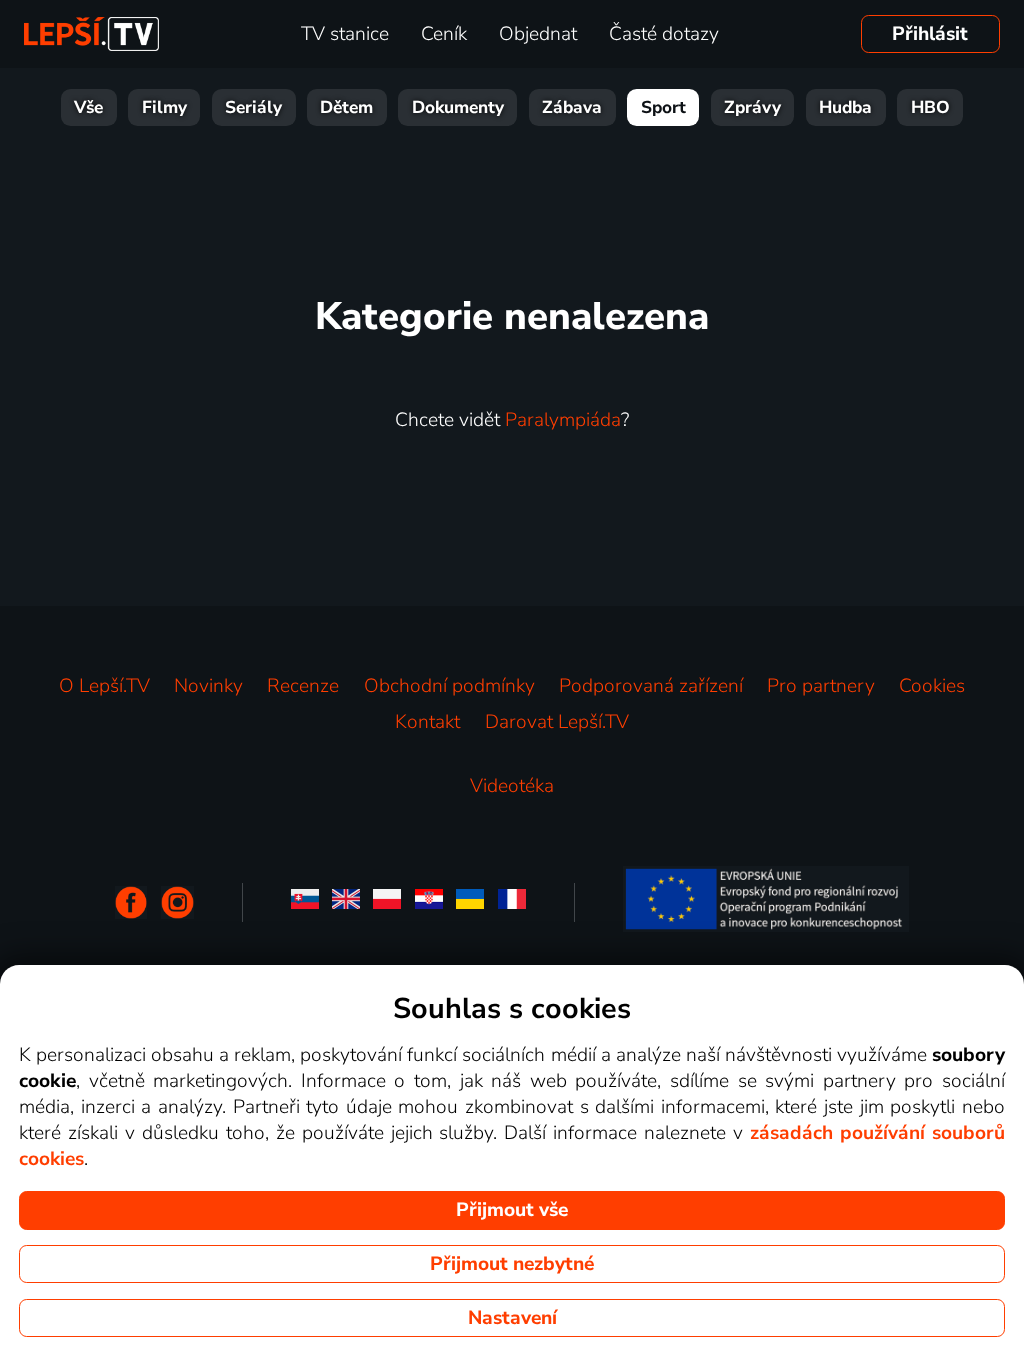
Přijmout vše (512, 1210)
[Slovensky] (305, 902)
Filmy (164, 107)
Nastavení (512, 1318)
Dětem (346, 107)
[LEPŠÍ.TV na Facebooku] (131, 902)
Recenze (303, 686)
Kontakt (427, 722)
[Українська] (470, 902)
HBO (930, 107)
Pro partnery (821, 686)
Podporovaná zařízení (651, 686)
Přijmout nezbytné (512, 1264)
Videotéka (512, 786)
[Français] (512, 902)
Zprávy (752, 107)
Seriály (253, 107)
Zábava (572, 107)
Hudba (845, 107)
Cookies (932, 686)
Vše (88, 107)
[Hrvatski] (429, 902)
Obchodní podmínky (449, 686)
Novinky (208, 686)
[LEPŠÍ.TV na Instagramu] (177, 902)
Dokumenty (458, 107)
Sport (663, 107)
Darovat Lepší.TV (557, 722)
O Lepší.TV (104, 686)
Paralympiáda (563, 420)
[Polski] (387, 902)
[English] (346, 902)
